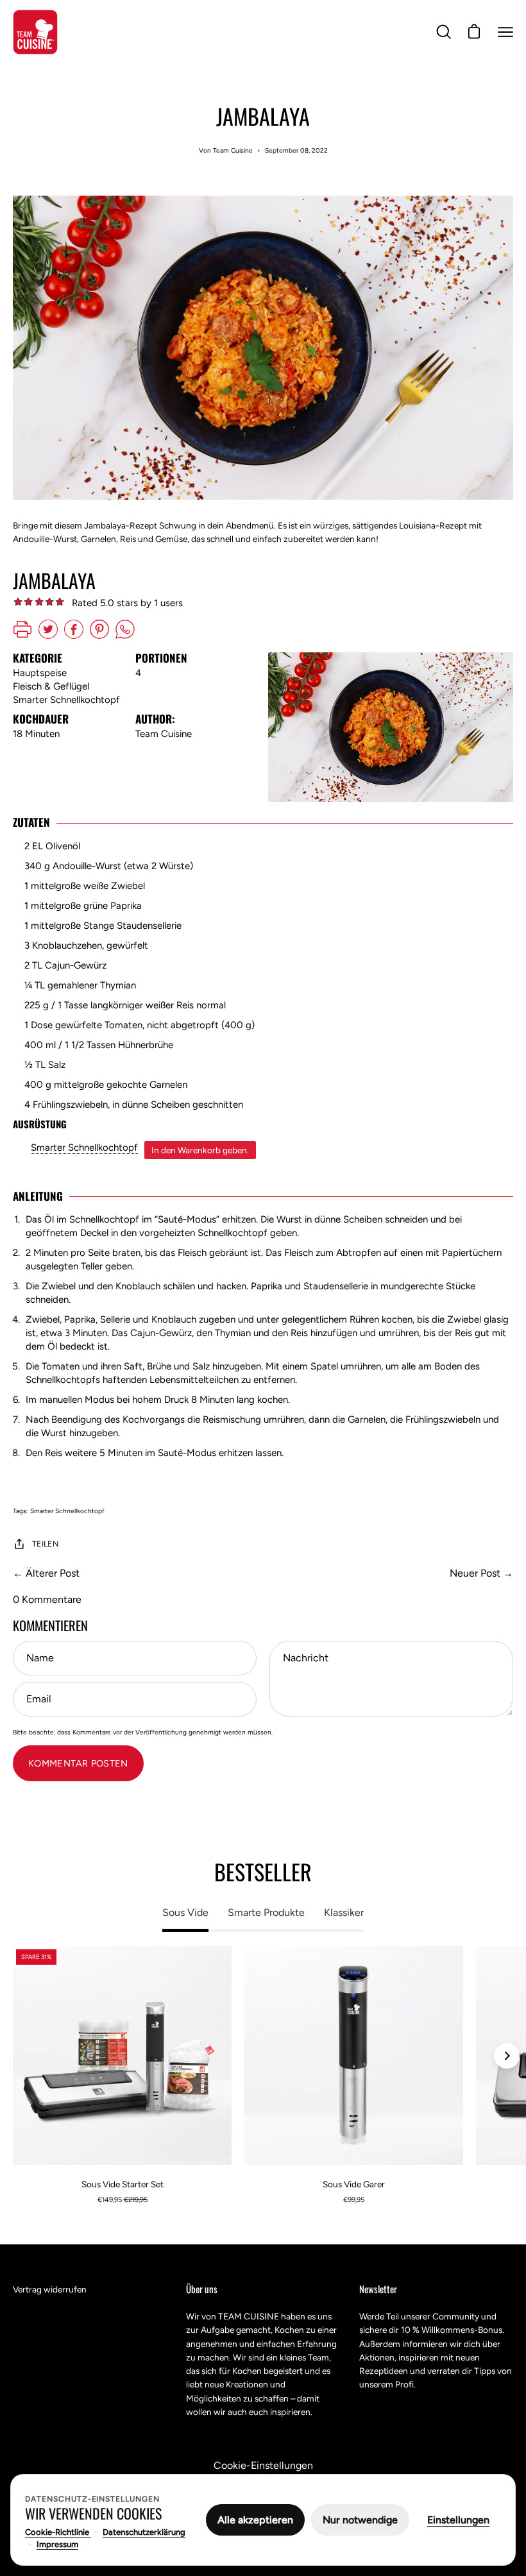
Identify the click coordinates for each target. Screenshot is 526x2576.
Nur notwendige (360, 2520)
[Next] (507, 2056)
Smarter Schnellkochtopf (84, 1148)
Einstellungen (458, 2520)
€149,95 (123, 2200)
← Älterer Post (46, 1573)
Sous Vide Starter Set (123, 2184)
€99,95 (354, 2200)
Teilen (45, 1544)
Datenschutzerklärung (144, 2532)
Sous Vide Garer (354, 2184)
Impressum (57, 2544)
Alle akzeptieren (255, 2520)
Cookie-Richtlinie (58, 2532)
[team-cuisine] (35, 32)
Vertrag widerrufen (50, 2289)
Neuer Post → (481, 1573)
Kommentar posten (78, 1763)
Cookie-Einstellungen (263, 2465)
